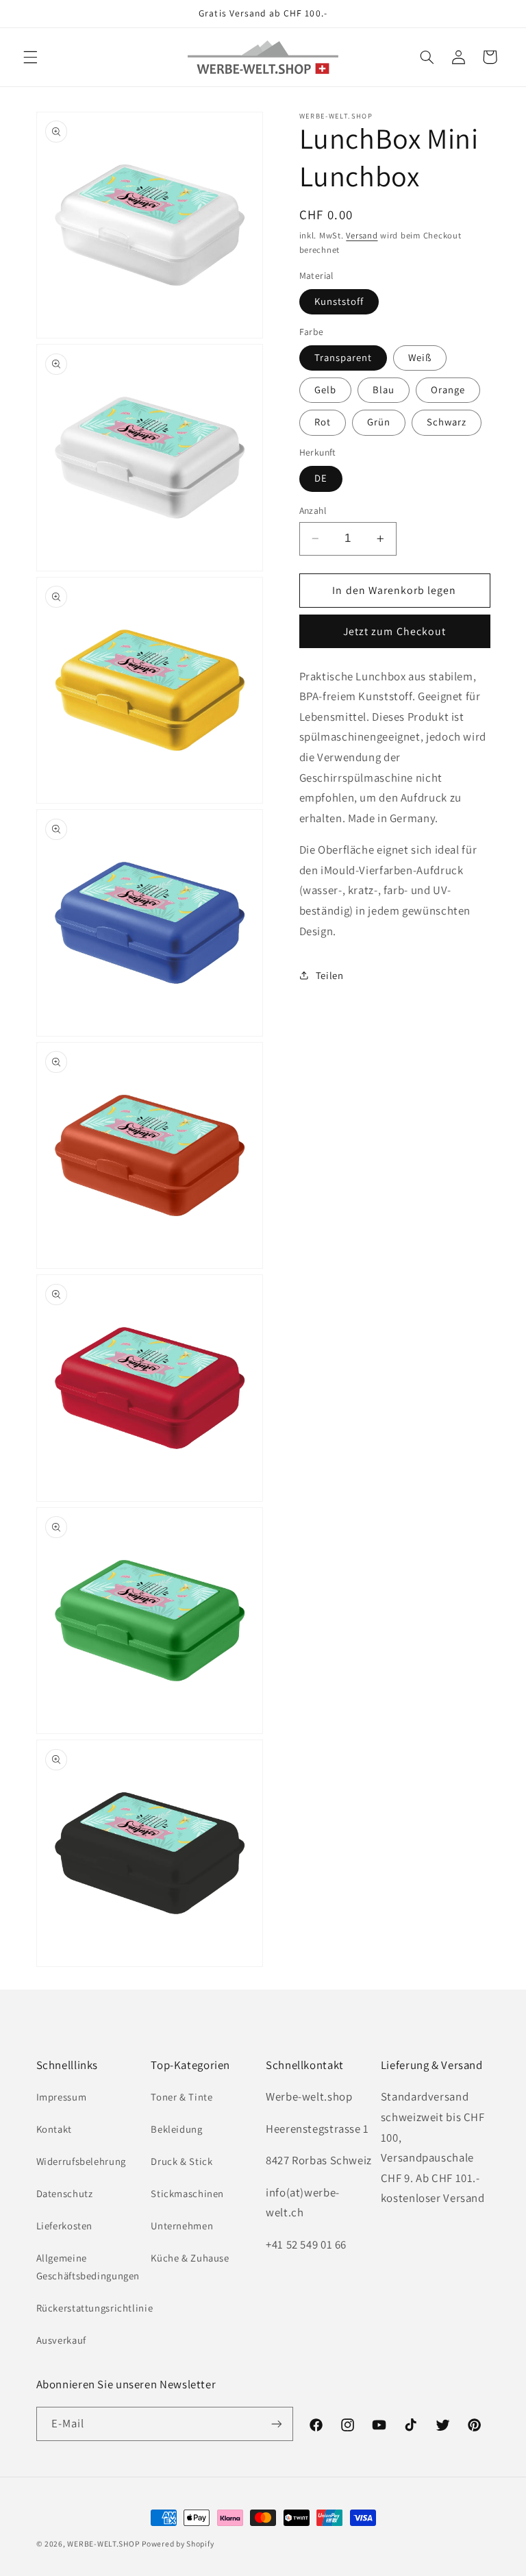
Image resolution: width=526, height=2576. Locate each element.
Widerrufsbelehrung (81, 2161)
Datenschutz (65, 2193)
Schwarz (447, 422)
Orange (448, 389)
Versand (362, 235)
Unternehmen (182, 2226)
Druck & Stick (181, 2161)
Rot (323, 422)
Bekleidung (176, 2129)
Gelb (325, 389)
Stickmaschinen (187, 2193)
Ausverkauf (61, 2340)
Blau (384, 389)
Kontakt (54, 2129)
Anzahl (313, 510)
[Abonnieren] (277, 2424)
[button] (30, 57)
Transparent (343, 357)
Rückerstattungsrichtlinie (95, 2308)
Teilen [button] (330, 975)
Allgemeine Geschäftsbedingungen (88, 2267)
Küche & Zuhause (190, 2258)
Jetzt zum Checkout (394, 631)
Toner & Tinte (181, 2097)
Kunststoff (339, 301)
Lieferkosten (65, 2226)
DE (321, 478)
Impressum (62, 2097)
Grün (379, 422)
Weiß (420, 357)
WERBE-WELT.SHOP (103, 2543)
